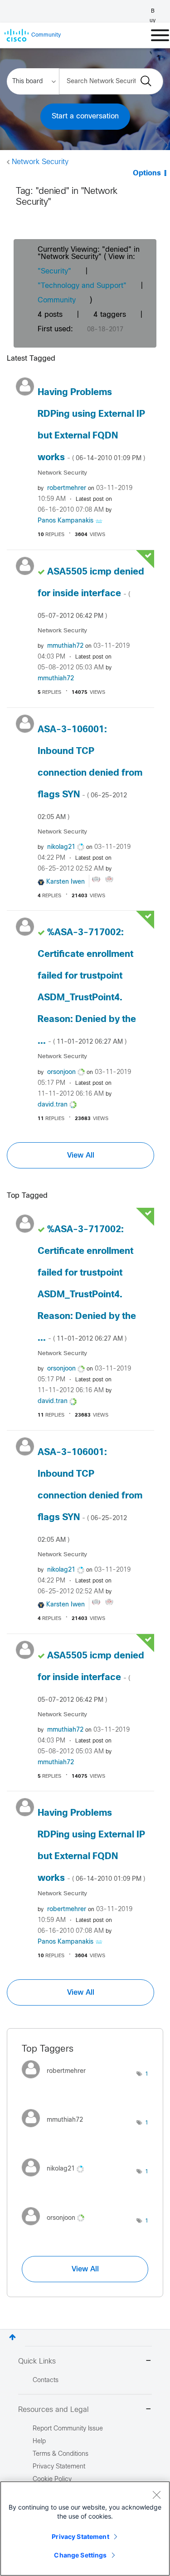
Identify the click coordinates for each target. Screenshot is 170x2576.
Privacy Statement (80, 2536)
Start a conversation (85, 116)
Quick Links (37, 2362)
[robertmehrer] (57, 2081)
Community (57, 300)
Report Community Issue (68, 2429)
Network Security (40, 162)
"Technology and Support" (82, 286)
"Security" (54, 271)
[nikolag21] (56, 2178)
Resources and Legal (53, 2410)
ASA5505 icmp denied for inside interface (91, 593)
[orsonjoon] (56, 2227)
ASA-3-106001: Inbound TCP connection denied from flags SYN (90, 773)
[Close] (156, 2495)
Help (39, 2442)
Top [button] (12, 2337)
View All (81, 1155)
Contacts (46, 2381)
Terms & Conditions (61, 2454)
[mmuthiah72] (56, 2130)
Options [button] (147, 173)
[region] (85, 2529)
